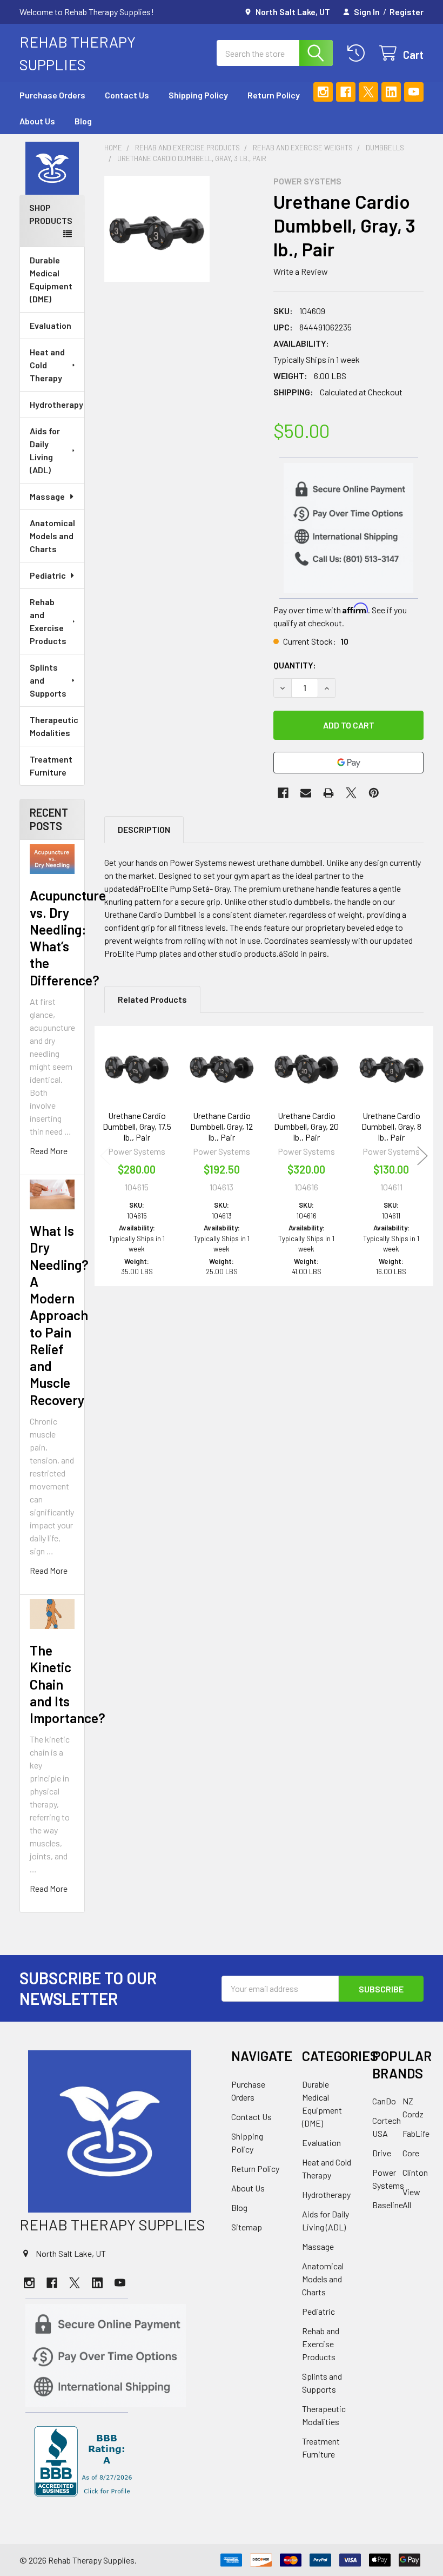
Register (407, 12)
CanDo (384, 2101)
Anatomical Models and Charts (52, 536)
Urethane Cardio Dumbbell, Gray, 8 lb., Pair (391, 1126)
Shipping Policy (198, 95)
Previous (105, 1156)
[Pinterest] (374, 793)
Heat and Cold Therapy (47, 365)
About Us (37, 121)
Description (144, 829)
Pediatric (48, 575)
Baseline (388, 2205)
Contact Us (127, 95)
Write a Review (301, 271)
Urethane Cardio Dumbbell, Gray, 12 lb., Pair (222, 1126)
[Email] (306, 793)
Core (411, 2153)
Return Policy (274, 95)
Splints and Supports (48, 680)
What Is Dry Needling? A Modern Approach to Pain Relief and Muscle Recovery (59, 1315)
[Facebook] (346, 92)
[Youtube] (414, 92)
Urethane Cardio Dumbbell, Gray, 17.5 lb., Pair (137, 1126)
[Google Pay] (348, 763)
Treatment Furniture (51, 766)
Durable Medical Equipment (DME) (51, 279)
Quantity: (295, 665)
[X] (368, 92)
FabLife (416, 2133)
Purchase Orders (52, 95)
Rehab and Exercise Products (48, 621)
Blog (83, 121)
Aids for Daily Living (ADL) (45, 450)
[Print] (328, 793)
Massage (47, 496)
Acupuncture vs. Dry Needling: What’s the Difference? (68, 937)
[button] (52, 168)
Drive (382, 2153)
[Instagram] (323, 92)
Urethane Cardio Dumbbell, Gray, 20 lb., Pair (306, 1126)
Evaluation (51, 325)
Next (422, 1156)
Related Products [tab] (152, 999)
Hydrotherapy (56, 404)
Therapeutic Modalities (54, 726)
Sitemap (247, 2227)
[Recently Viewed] (358, 53)
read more (49, 1151)
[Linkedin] (391, 92)
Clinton (415, 2172)
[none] (157, 229)
